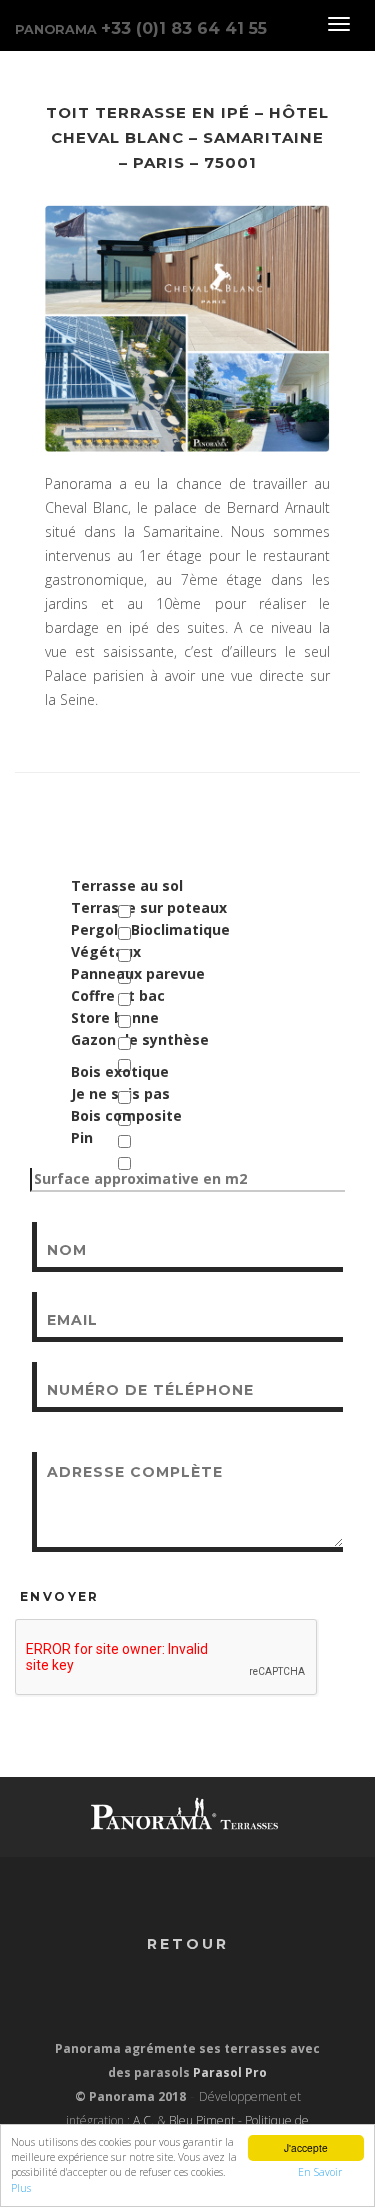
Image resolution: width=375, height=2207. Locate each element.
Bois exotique (120, 1071)
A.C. (143, 2120)
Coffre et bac (118, 995)
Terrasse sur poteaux (149, 907)
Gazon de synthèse (140, 1039)
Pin (82, 1137)
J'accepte (306, 2147)
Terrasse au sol (127, 885)
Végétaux (106, 951)
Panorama (141, 28)
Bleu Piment (202, 2120)
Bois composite (126, 1115)
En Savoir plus (261, 2172)
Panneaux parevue (138, 973)
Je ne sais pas (120, 1093)
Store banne (115, 1017)
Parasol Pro (230, 2072)
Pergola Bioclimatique (150, 929)
